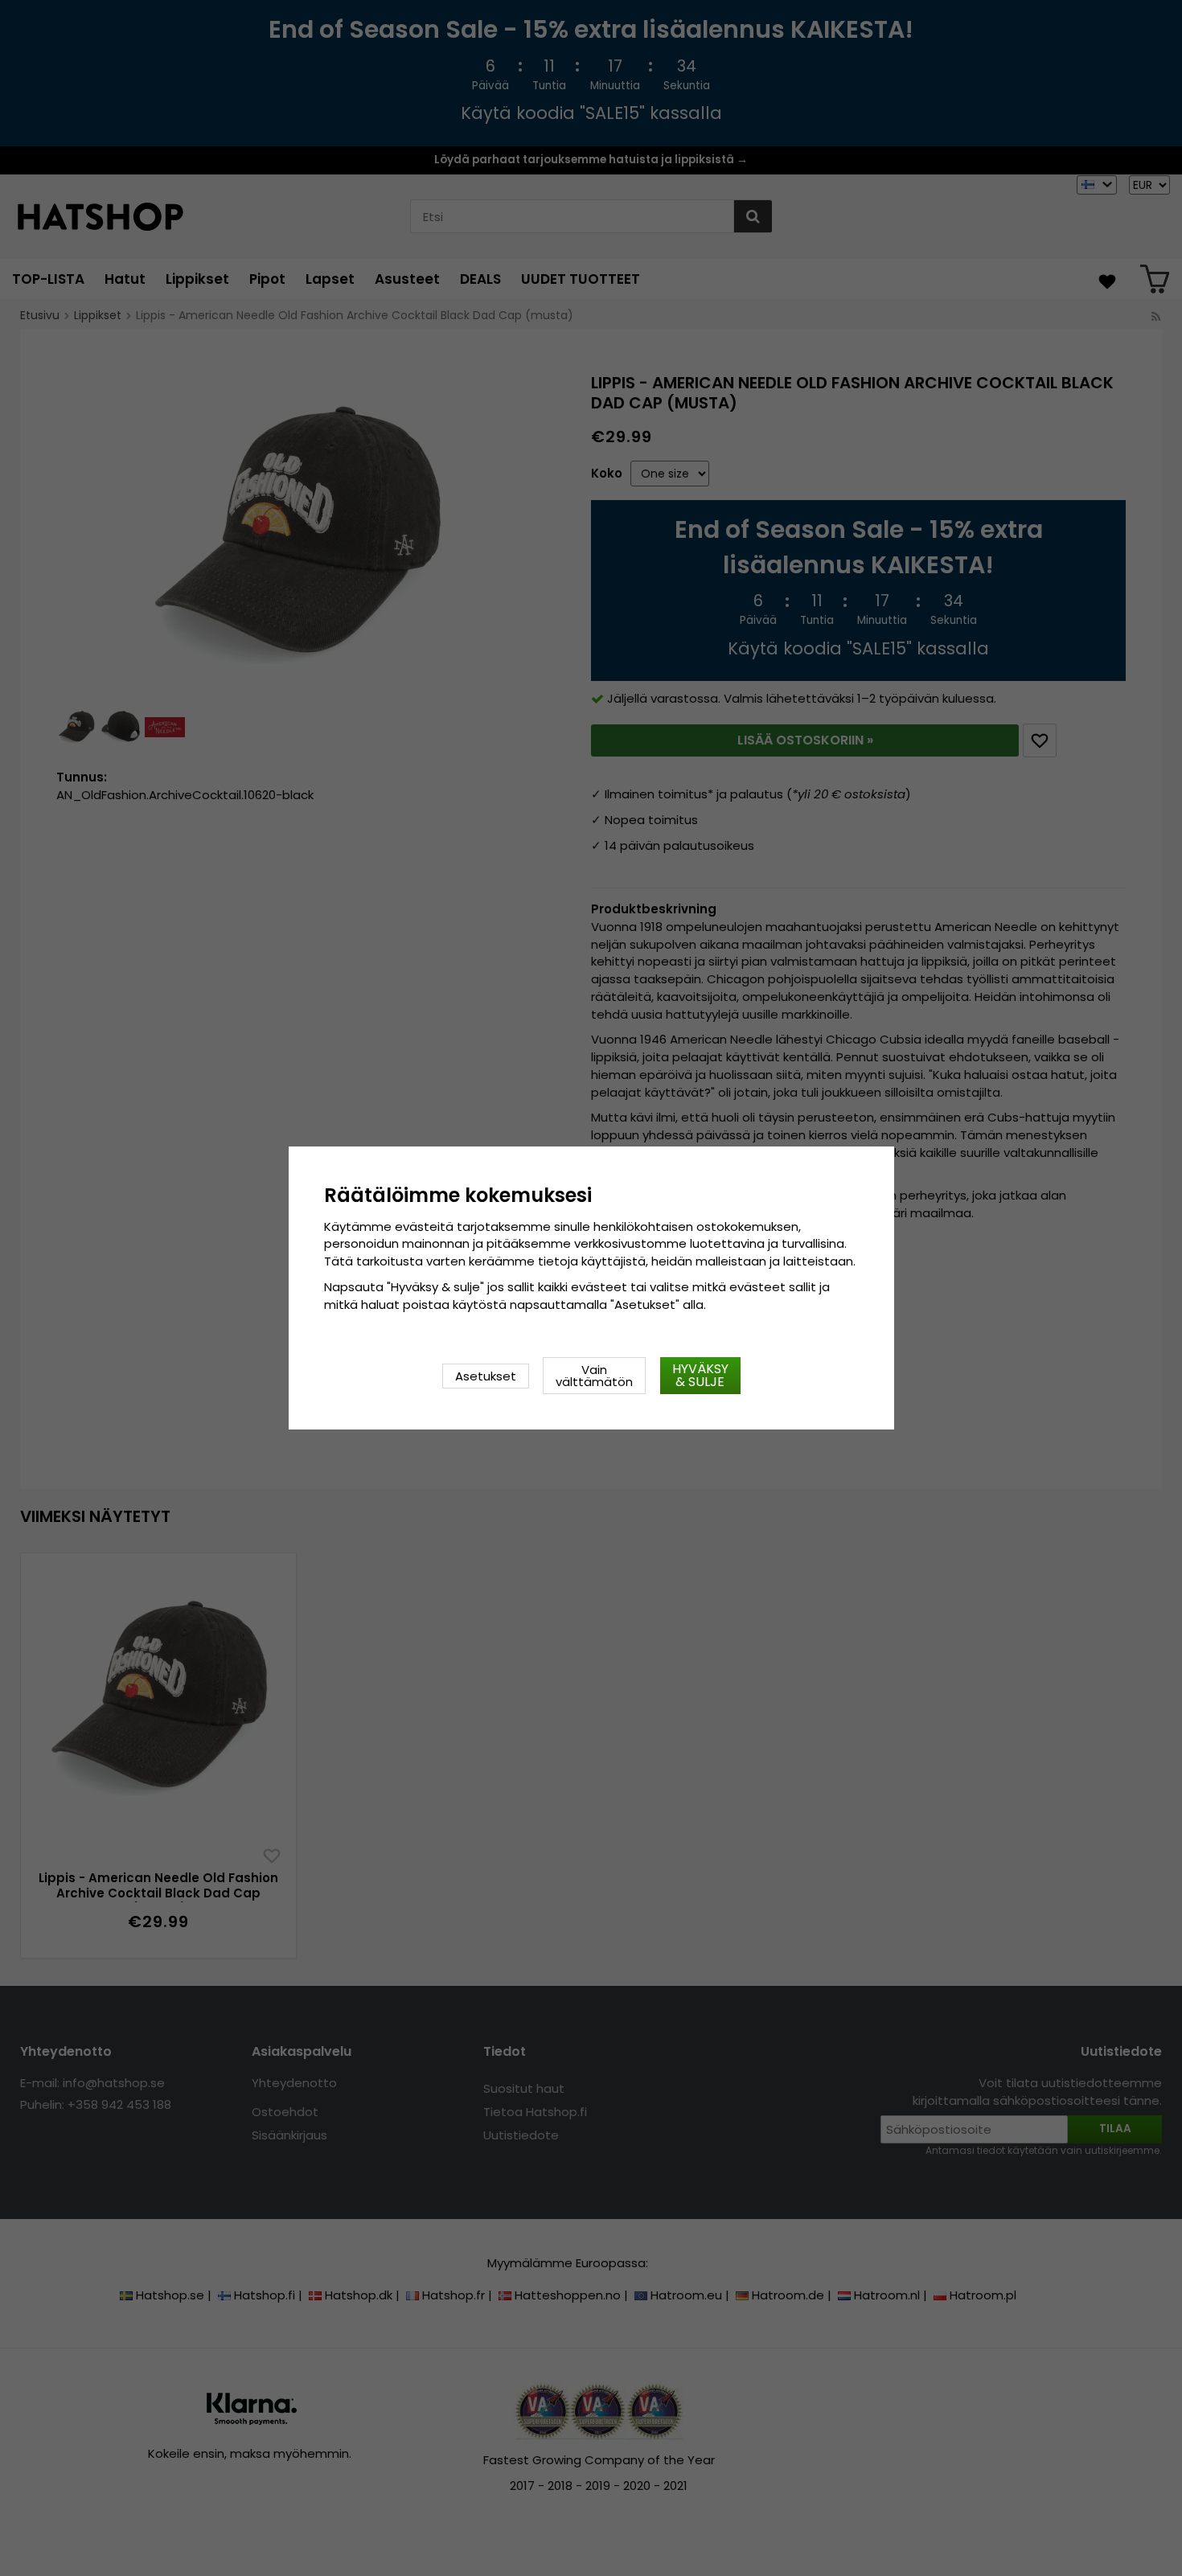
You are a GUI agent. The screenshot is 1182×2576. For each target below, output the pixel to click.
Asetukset (486, 1376)
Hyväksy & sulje (700, 1375)
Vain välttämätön (594, 1376)
